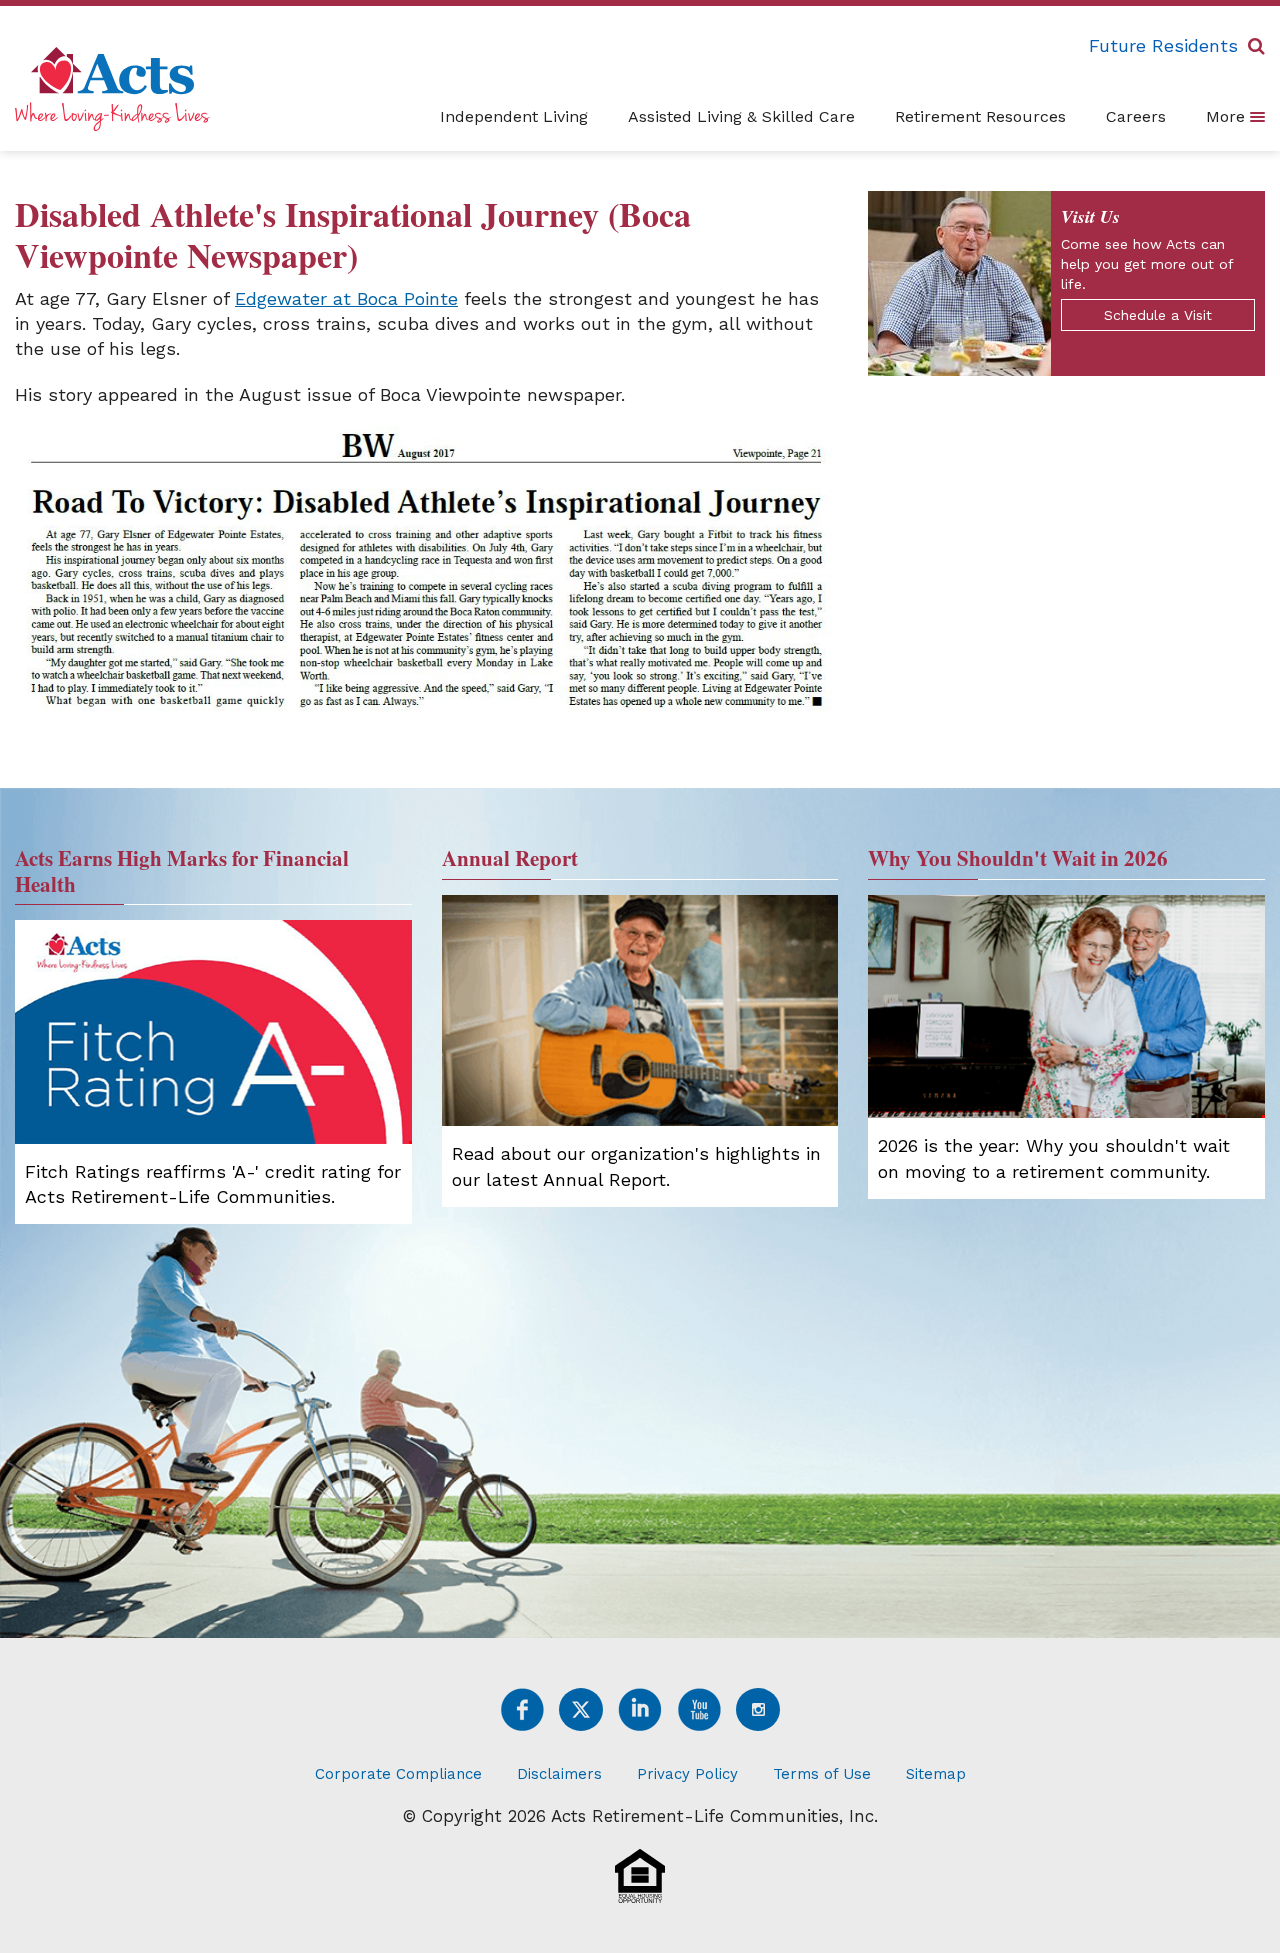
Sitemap (936, 1774)
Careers (1136, 116)
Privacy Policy (687, 1774)
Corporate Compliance (398, 1774)
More (1228, 116)
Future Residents (1163, 45)
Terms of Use (822, 1774)
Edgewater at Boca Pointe (346, 298)
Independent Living (514, 116)
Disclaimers (559, 1774)
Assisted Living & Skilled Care (741, 116)
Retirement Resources (980, 116)
